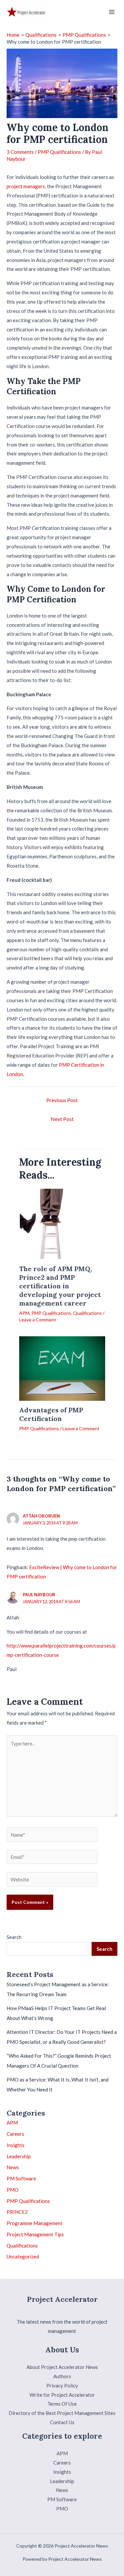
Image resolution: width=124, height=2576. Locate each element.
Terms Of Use (62, 2404)
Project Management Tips (35, 2234)
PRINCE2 (17, 2212)
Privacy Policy (62, 2385)
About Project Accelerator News (62, 2367)
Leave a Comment (38, 1320)
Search (14, 1937)
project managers (26, 186)
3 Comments (20, 152)
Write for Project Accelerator (62, 2395)
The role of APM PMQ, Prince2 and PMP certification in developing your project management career (60, 1286)
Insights (16, 2145)
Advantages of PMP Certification (51, 1414)
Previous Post (62, 1100)
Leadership (19, 2156)
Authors (62, 2376)
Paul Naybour (39, 1595)
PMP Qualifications (59, 152)
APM (24, 1313)
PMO (13, 2190)
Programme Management (35, 2223)
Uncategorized (23, 2256)
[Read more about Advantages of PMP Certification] (62, 1368)
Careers (15, 2134)
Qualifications (87, 1313)
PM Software (21, 2178)
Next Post (62, 1119)
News (13, 2167)
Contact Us (62, 2422)
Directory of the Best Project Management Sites (62, 2413)
